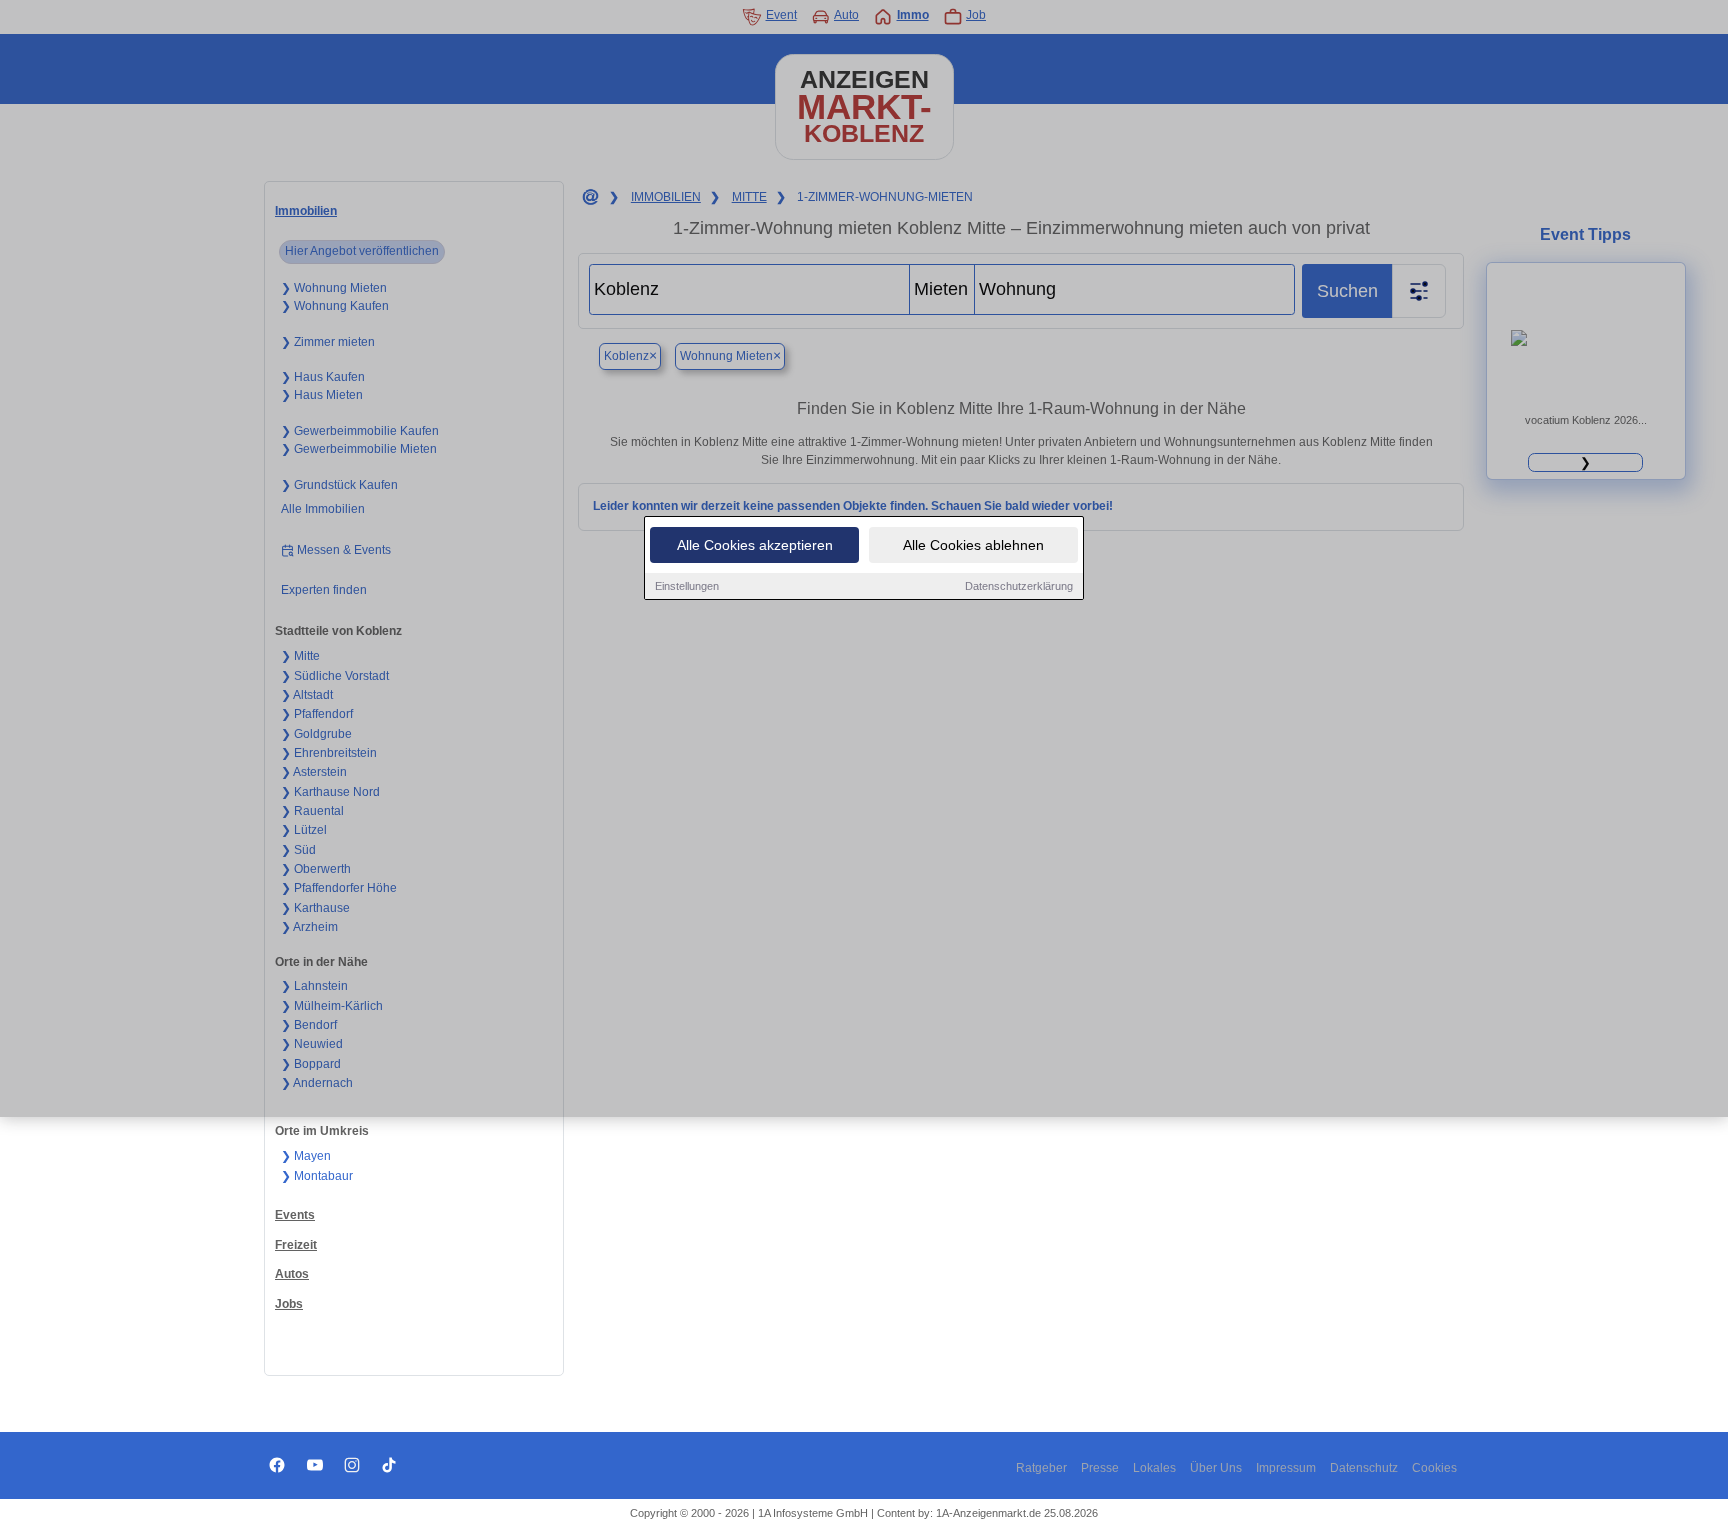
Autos (292, 1274)
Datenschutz (1364, 1468)
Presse (1100, 1468)
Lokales (1154, 1468)
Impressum (1286, 1468)
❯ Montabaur (317, 1176)
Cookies (1434, 1468)
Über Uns (1216, 1468)
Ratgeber (1041, 1468)
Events (295, 1215)
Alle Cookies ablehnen (973, 545)
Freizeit (296, 1245)
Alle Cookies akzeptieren (755, 545)
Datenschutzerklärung (1019, 586)
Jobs (289, 1304)
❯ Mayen (306, 1156)
